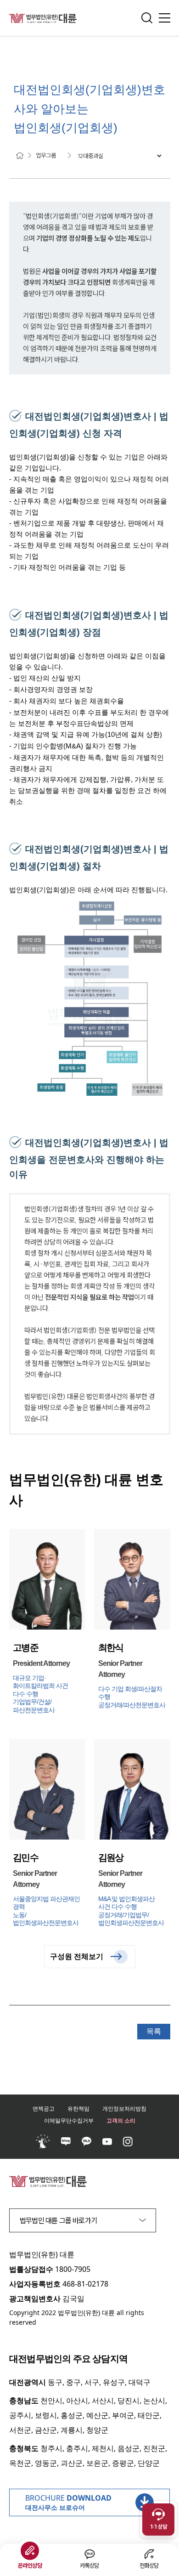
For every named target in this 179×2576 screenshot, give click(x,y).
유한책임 (78, 2109)
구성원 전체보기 (77, 1956)
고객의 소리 (121, 2120)
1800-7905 (73, 2269)
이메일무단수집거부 (69, 2120)
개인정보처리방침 (124, 2109)
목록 (154, 2031)
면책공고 (44, 2109)
